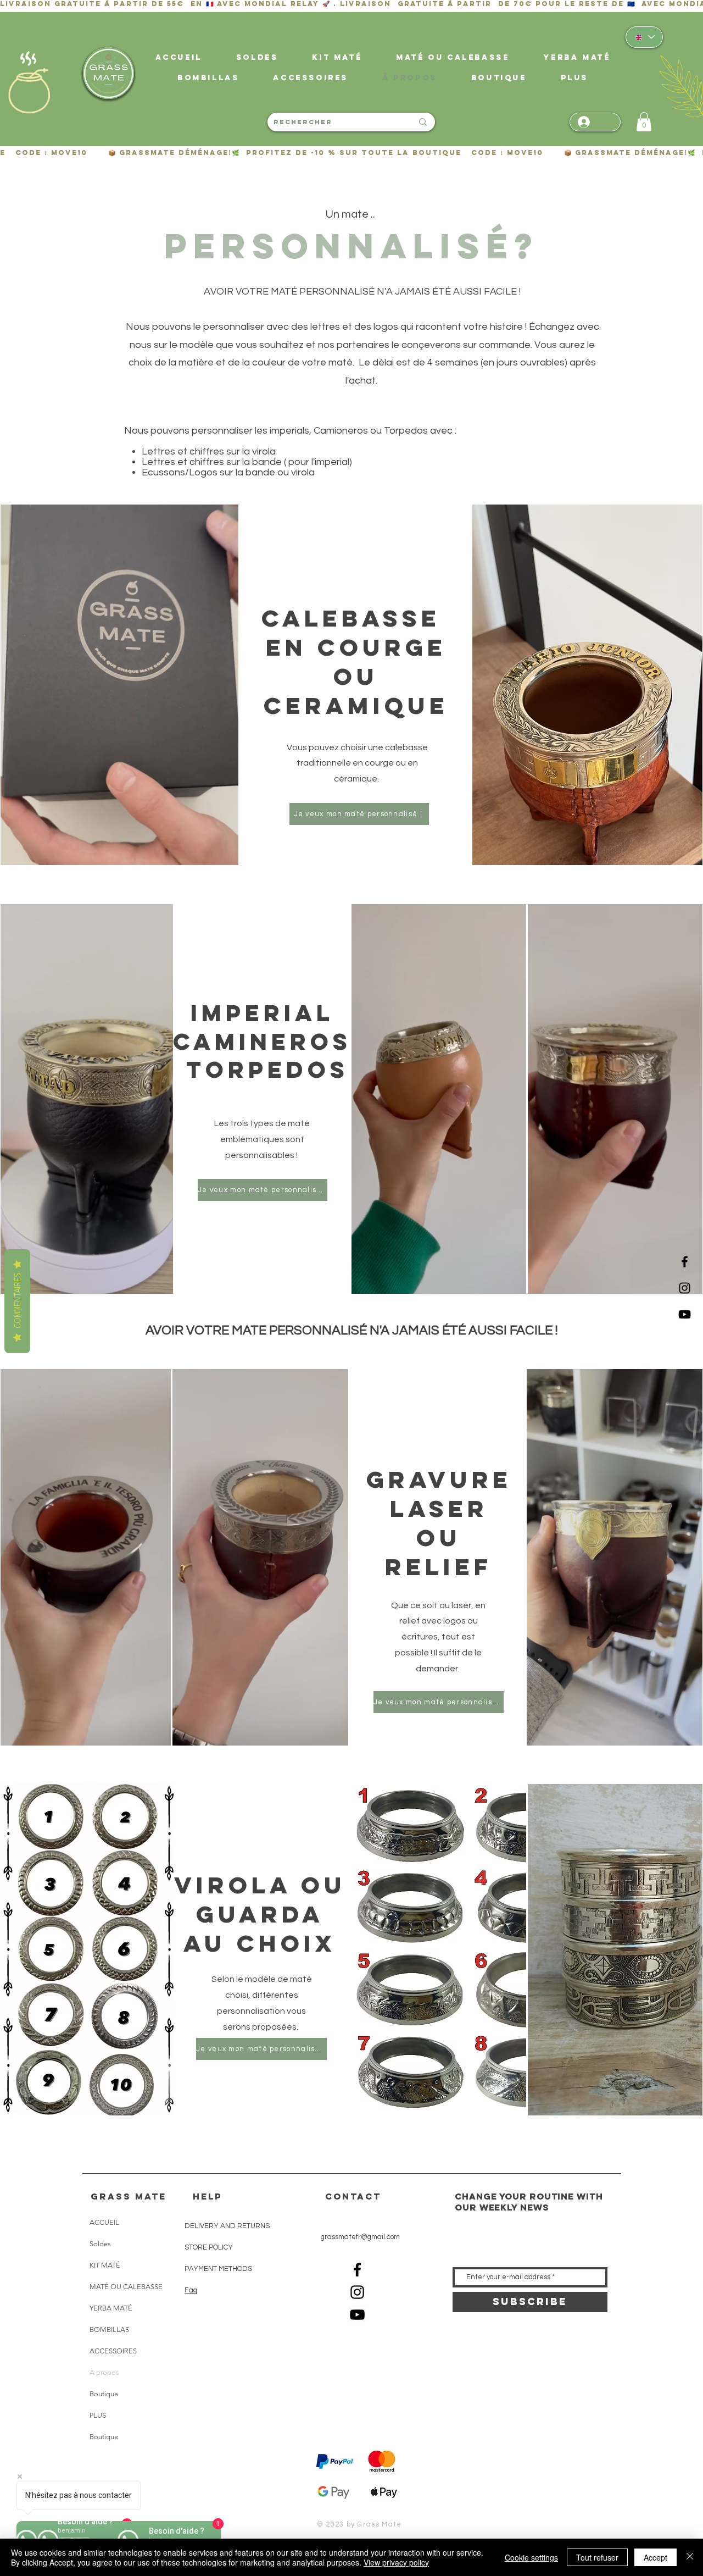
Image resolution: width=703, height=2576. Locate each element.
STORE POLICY (209, 2247)
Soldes (100, 2244)
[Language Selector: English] (644, 37)
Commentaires (17, 1301)
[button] (574, 78)
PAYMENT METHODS (218, 2269)
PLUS (98, 2415)
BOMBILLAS (109, 2330)
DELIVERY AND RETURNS (227, 2226)
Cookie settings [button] (531, 2557)
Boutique (104, 2394)
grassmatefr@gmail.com (360, 2237)
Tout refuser (597, 2557)
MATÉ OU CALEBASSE (126, 2287)
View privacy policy (396, 2562)
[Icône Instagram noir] (685, 1288)
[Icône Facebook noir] (685, 1262)
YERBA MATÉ (111, 2308)
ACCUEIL (104, 2222)
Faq (191, 2290)
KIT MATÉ (105, 2265)
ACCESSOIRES (113, 2351)
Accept (655, 2557)
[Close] (690, 2557)
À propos (104, 2372)
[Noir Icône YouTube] (685, 1314)
